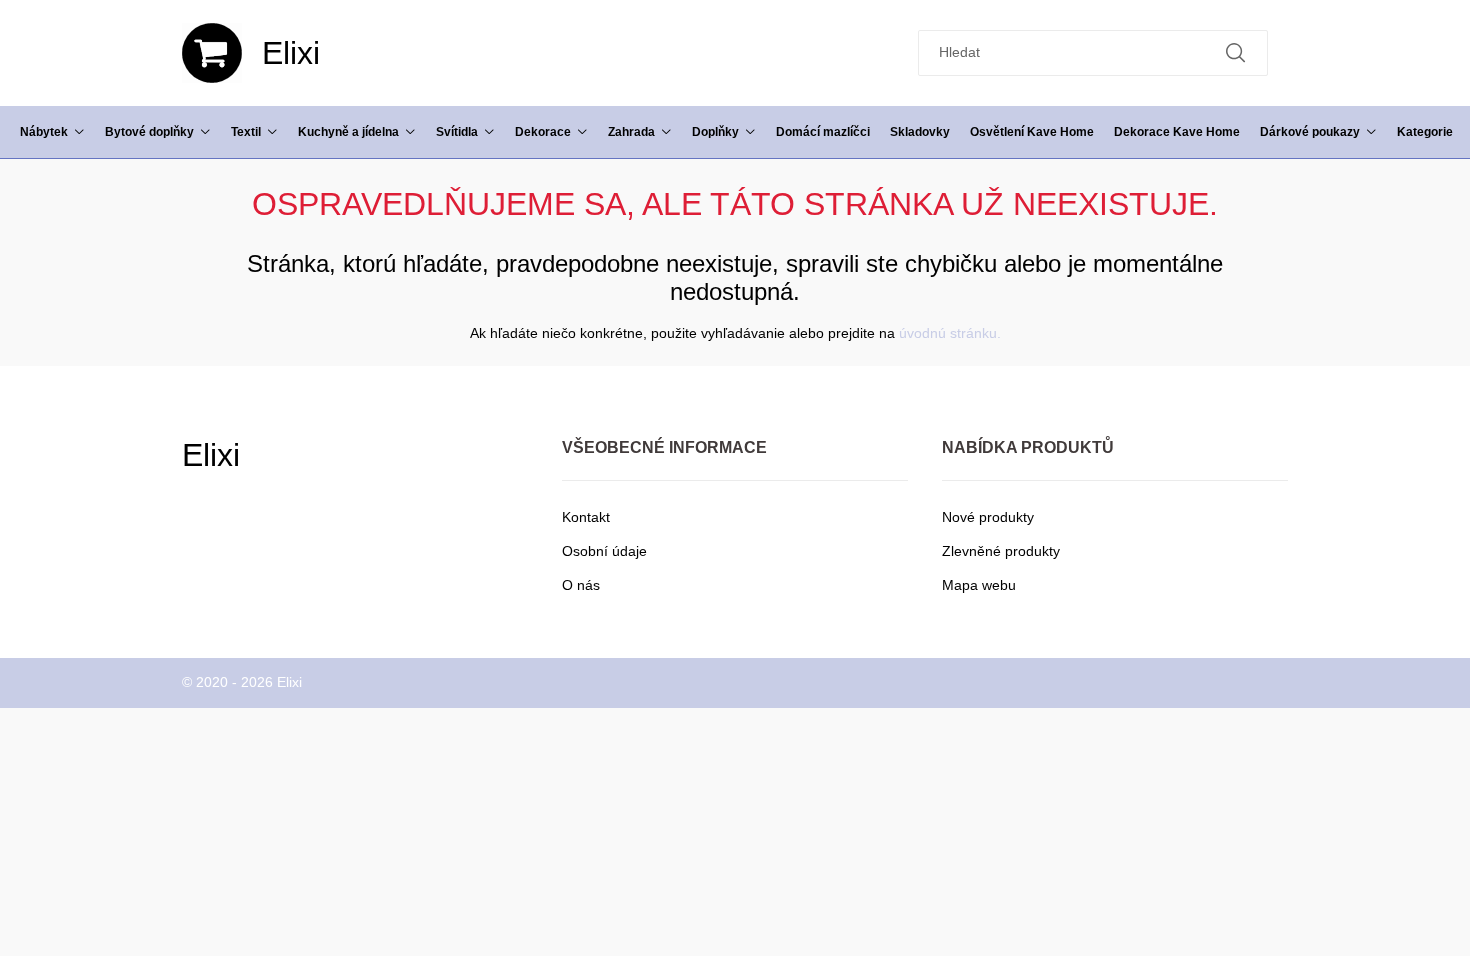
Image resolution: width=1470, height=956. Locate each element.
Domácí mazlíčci (823, 132)
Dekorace (543, 132)
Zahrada (631, 132)
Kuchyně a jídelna (348, 132)
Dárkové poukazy (1310, 132)
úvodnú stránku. (950, 333)
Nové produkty (988, 517)
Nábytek (44, 132)
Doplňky (715, 132)
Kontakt (586, 517)
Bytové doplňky (149, 132)
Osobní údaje (604, 551)
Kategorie (1425, 132)
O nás (581, 585)
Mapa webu (979, 585)
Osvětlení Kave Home (1032, 132)
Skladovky (920, 132)
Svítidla (457, 132)
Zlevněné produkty (1001, 551)
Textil (246, 132)
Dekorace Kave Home (1177, 132)
